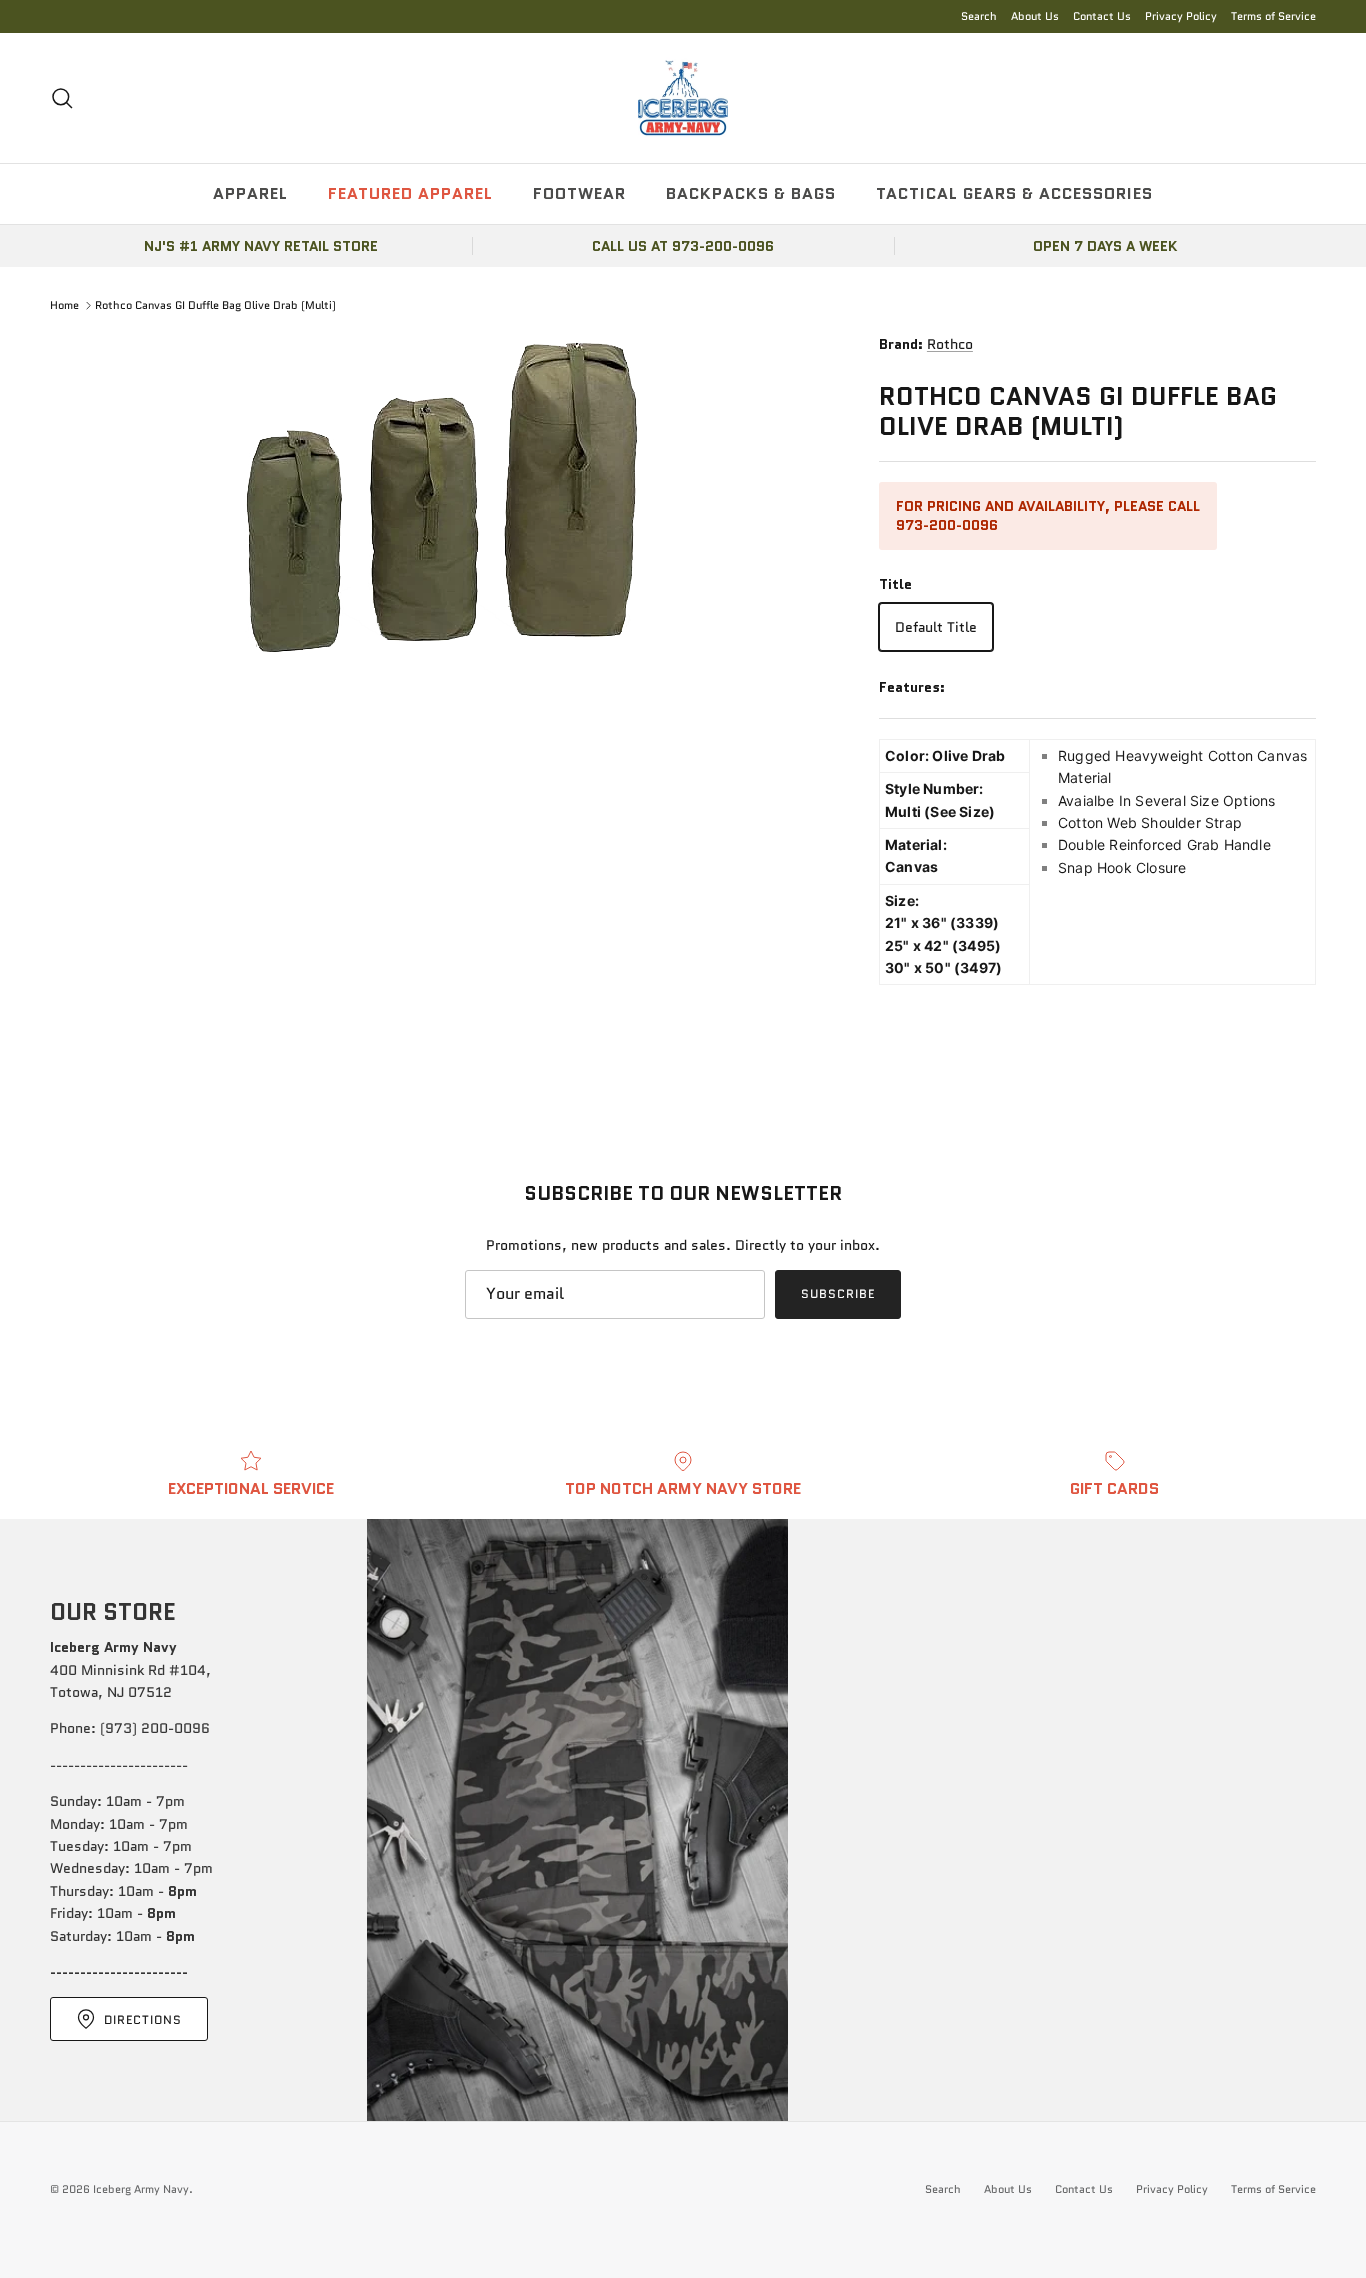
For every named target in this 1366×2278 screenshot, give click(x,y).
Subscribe (838, 1293)
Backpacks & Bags (751, 193)
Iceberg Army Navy (141, 2189)
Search (979, 16)
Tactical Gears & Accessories (1014, 193)
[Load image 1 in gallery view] (442, 496)
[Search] (62, 98)
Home (64, 305)
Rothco (950, 344)
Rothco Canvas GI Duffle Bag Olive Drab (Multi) (215, 305)
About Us (1035, 16)
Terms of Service (1273, 16)
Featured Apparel (410, 193)
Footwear (579, 193)
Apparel (250, 193)
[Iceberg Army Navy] (683, 98)
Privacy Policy (1181, 16)
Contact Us (1102, 16)
